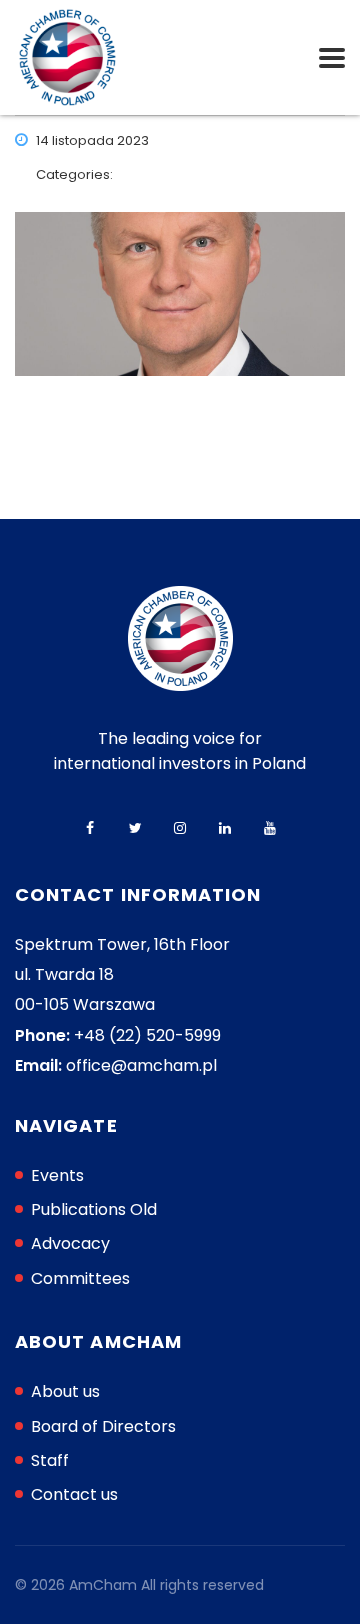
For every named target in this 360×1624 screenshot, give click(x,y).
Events (57, 1175)
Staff (50, 1460)
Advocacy (70, 1243)
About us (65, 1391)
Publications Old (94, 1209)
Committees (80, 1278)
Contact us (74, 1494)
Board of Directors (103, 1426)
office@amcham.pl (141, 1065)
